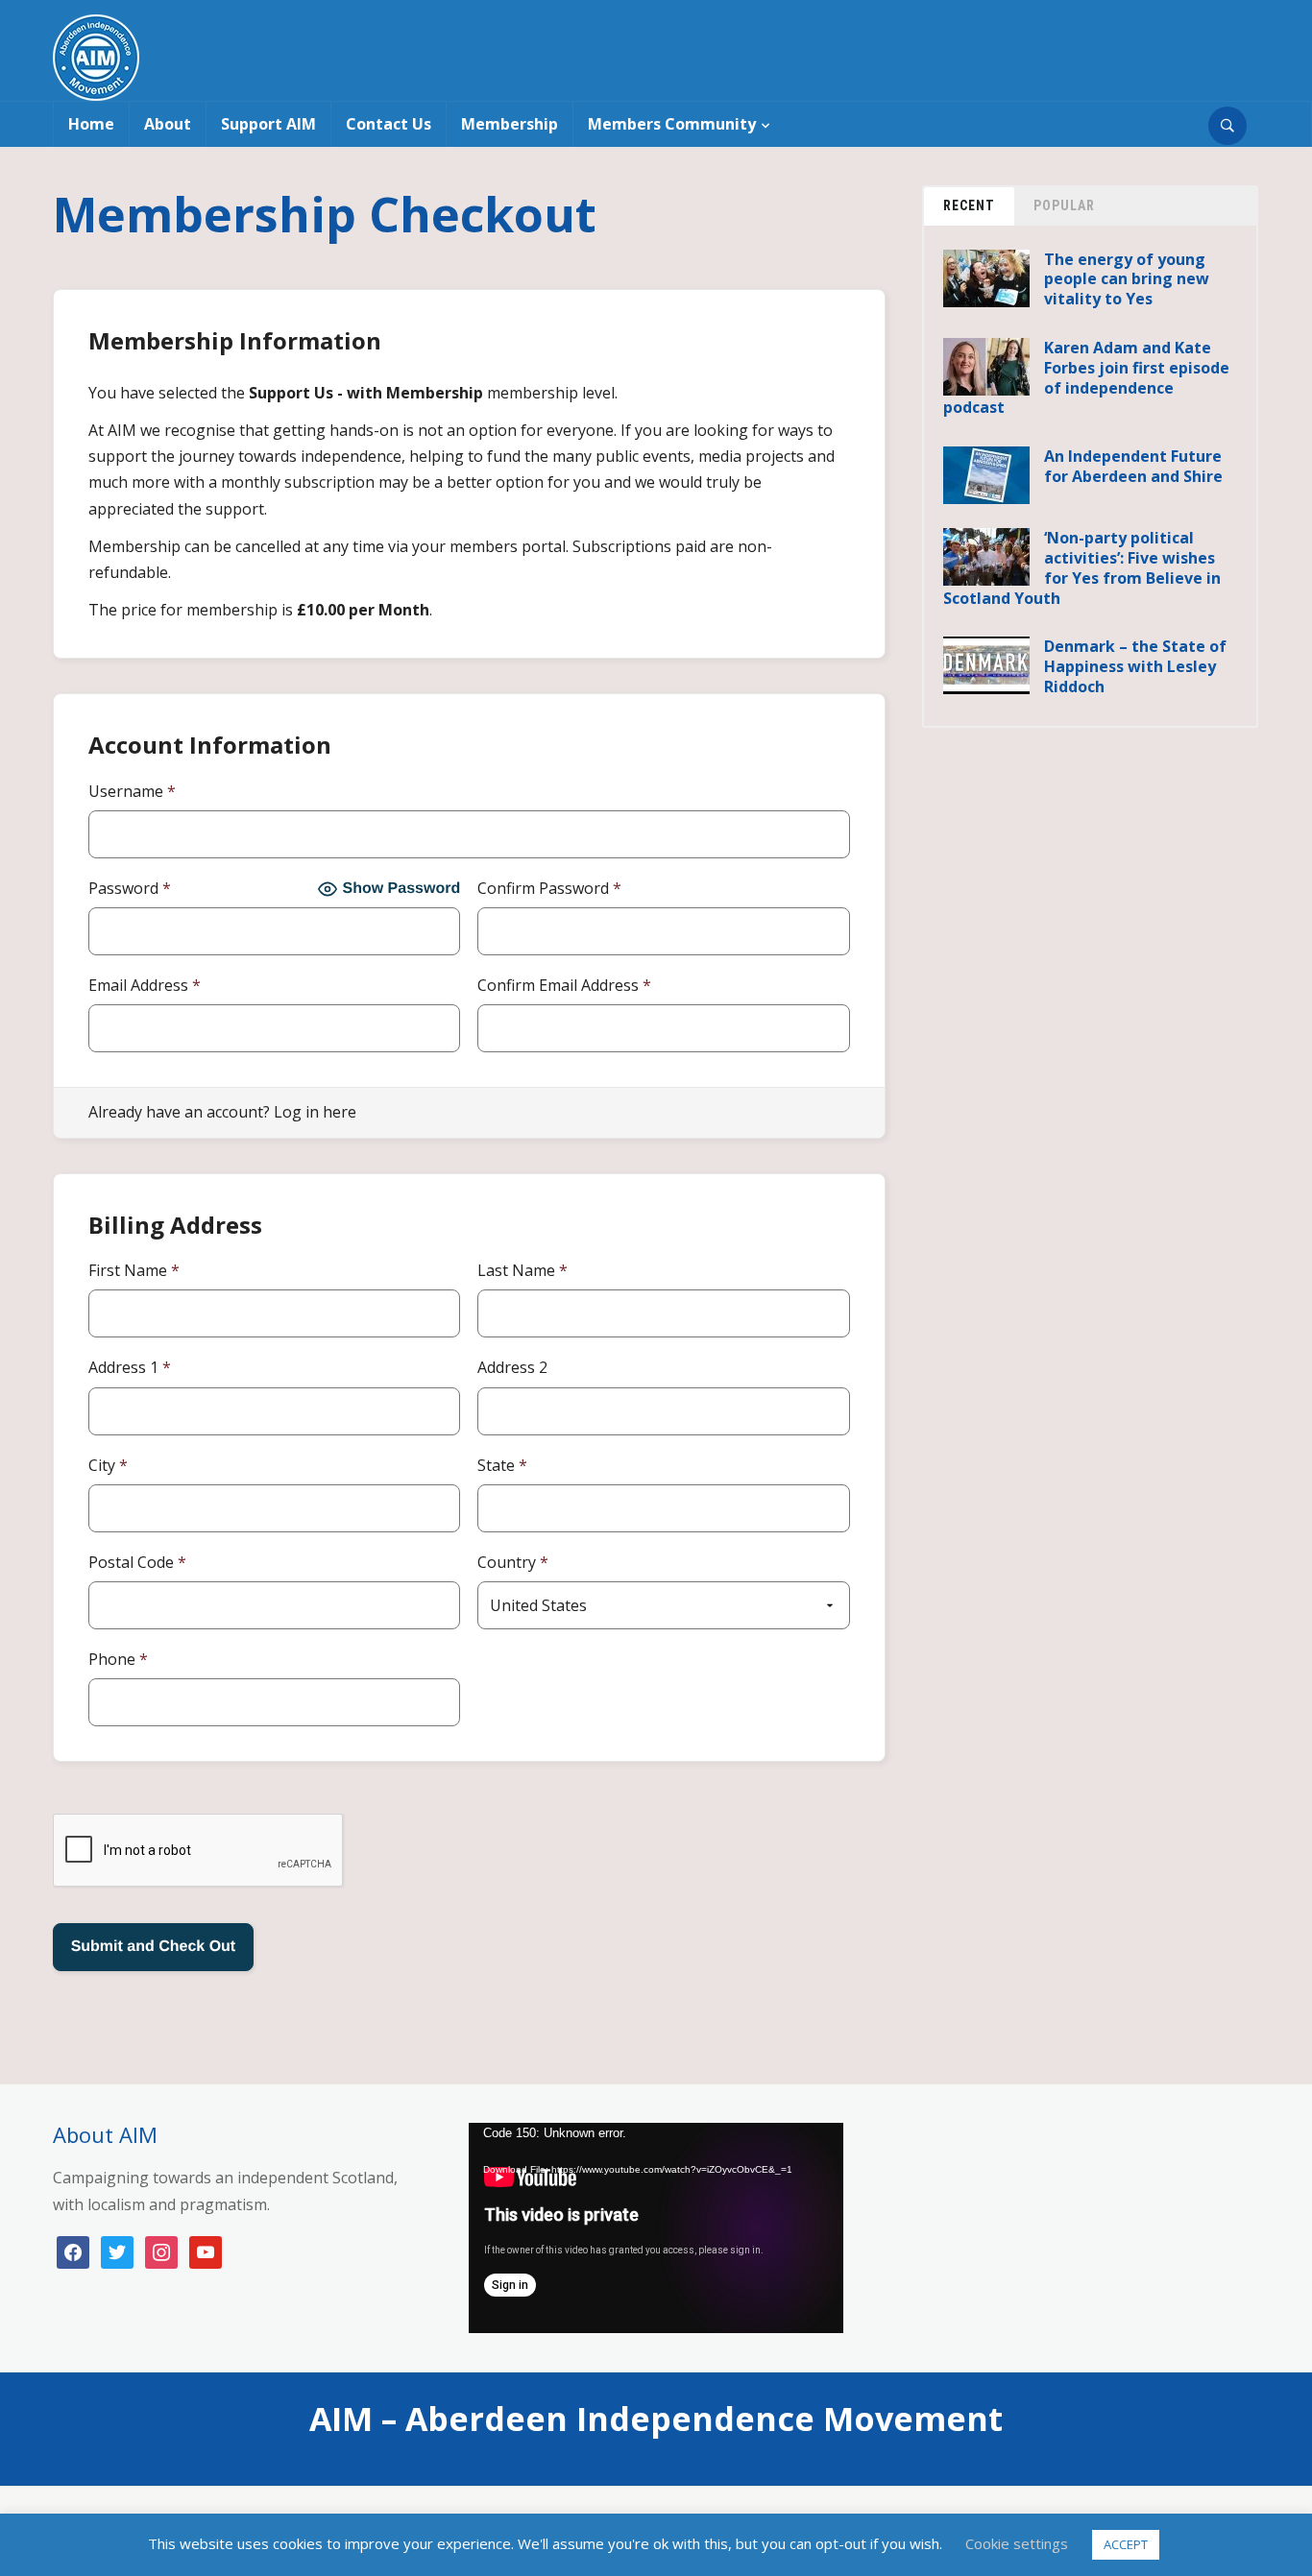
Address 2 (512, 1367)
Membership (510, 124)
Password (130, 888)
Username (132, 791)
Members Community (672, 124)
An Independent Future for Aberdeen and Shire (1133, 466)
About (168, 124)
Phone (118, 1659)
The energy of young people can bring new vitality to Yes (1127, 279)
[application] (656, 2228)
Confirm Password (549, 888)
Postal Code (137, 1562)
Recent (969, 205)
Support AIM (268, 124)
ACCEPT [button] (1126, 2544)
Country (513, 1562)
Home (91, 124)
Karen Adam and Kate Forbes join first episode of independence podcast (1086, 377)
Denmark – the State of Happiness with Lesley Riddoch (1135, 666)
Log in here (315, 1112)
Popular (1064, 205)
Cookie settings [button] (1017, 2543)
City (108, 1465)
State (502, 1465)
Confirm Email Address (564, 985)
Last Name (522, 1270)
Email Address (145, 985)
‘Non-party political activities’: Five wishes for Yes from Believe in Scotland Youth (1082, 567)
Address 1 (130, 1367)
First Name (134, 1270)
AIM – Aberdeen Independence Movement (656, 2419)
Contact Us (389, 124)
